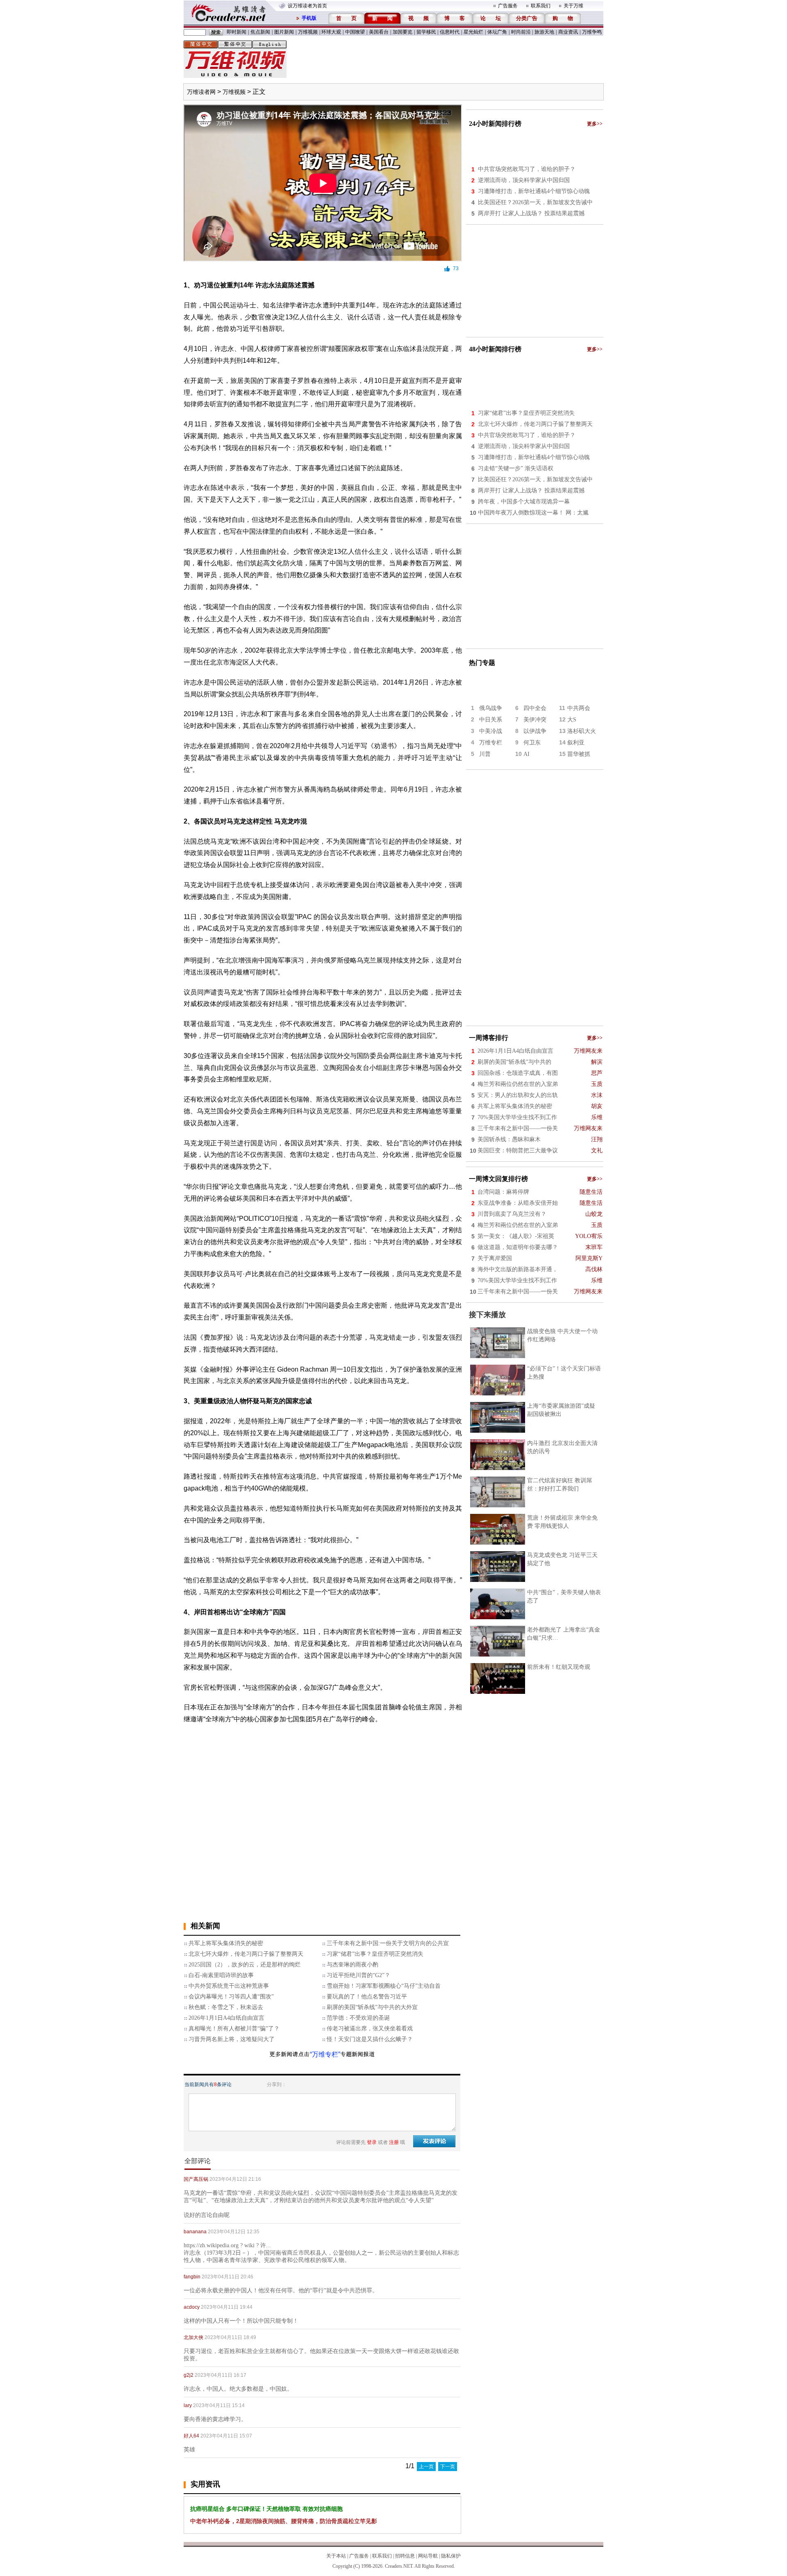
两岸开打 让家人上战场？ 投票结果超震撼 (531, 213)
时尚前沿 (521, 32)
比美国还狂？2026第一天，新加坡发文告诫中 (535, 202)
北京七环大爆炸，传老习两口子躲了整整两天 (246, 1954)
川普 (485, 754)
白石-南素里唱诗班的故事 (221, 1975)
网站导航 (428, 2556)
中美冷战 (491, 731)
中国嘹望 (355, 32)
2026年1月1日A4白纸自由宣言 (226, 2018)
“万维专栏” (325, 2054)
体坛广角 (497, 32)
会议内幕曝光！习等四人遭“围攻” (231, 1997)
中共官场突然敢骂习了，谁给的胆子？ (527, 169)
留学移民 (426, 32)
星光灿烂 (473, 32)
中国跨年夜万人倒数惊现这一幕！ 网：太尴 (533, 513)
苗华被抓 (579, 754)
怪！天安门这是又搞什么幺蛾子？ (370, 2039)
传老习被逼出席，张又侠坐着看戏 (370, 2029)
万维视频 (308, 32)
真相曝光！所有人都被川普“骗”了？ (234, 2029)
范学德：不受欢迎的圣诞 (358, 2018)
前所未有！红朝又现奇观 (559, 1667)
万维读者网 (201, 92)
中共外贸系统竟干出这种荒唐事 (229, 1986)
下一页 (448, 2467)
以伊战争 (535, 731)
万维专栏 (491, 743)
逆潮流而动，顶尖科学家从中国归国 (524, 180)
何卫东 (532, 743)
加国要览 (403, 32)
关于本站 (336, 2556)
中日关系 (491, 720)
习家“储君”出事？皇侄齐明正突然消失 (375, 1954)
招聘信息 (405, 2556)
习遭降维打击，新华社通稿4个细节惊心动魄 (534, 191)
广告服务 (508, 6)
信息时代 (450, 32)
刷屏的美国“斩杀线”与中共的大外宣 (372, 2007)
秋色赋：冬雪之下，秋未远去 (226, 2007)
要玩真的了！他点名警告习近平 (367, 1997)
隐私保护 (451, 2556)
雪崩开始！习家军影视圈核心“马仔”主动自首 (384, 1986)
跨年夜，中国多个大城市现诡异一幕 (524, 502)
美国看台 (379, 32)
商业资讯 (568, 32)
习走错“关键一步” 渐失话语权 (516, 468)
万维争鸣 (592, 32)
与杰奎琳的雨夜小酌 (353, 1965)
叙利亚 (576, 743)
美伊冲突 (535, 720)
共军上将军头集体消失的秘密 (226, 1943)
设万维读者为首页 (307, 6)
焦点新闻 (260, 32)
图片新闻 (284, 32)
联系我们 (541, 6)
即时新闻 (237, 32)
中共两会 (579, 708)
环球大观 (331, 32)
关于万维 (573, 6)
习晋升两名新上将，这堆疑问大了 (232, 2039)
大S (572, 720)
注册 (394, 2142)
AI (527, 754)
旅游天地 (544, 32)
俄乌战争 (491, 708)
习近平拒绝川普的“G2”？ (358, 1975)
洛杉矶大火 (582, 731)
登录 (372, 2142)
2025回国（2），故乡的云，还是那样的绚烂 (245, 1965)
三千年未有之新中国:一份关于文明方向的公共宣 (388, 1943)
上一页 (426, 2467)
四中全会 (535, 708)
